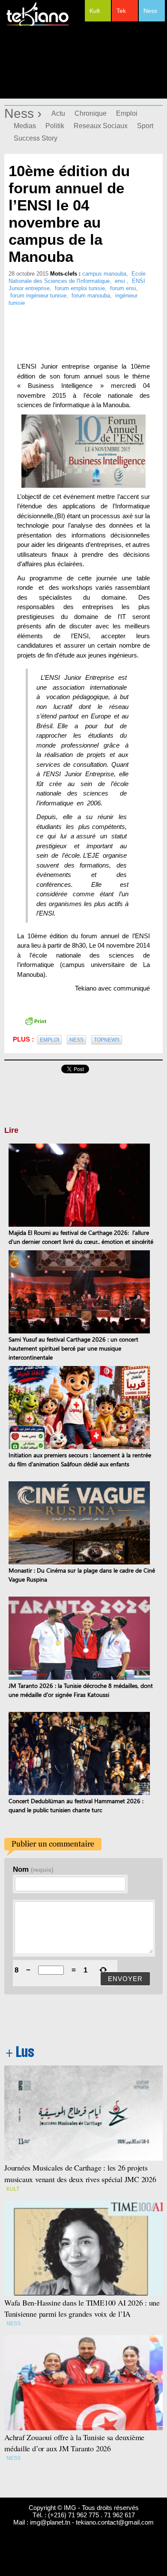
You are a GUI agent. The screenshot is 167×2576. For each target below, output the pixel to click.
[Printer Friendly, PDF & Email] (36, 1021)
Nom (33, 1869)
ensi (121, 281)
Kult (95, 11)
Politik (55, 126)
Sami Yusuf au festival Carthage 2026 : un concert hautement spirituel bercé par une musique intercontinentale (73, 1348)
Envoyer (125, 1979)
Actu (58, 113)
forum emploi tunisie (80, 288)
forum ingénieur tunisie (38, 296)
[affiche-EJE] (83, 451)
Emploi (127, 113)
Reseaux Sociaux (101, 126)
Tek (121, 11)
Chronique (91, 113)
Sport (145, 126)
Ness (150, 11)
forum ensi (123, 288)
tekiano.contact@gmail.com (115, 2522)
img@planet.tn (50, 2522)
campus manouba (104, 274)
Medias (25, 126)
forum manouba (91, 296)
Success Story (36, 138)
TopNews (107, 1040)
